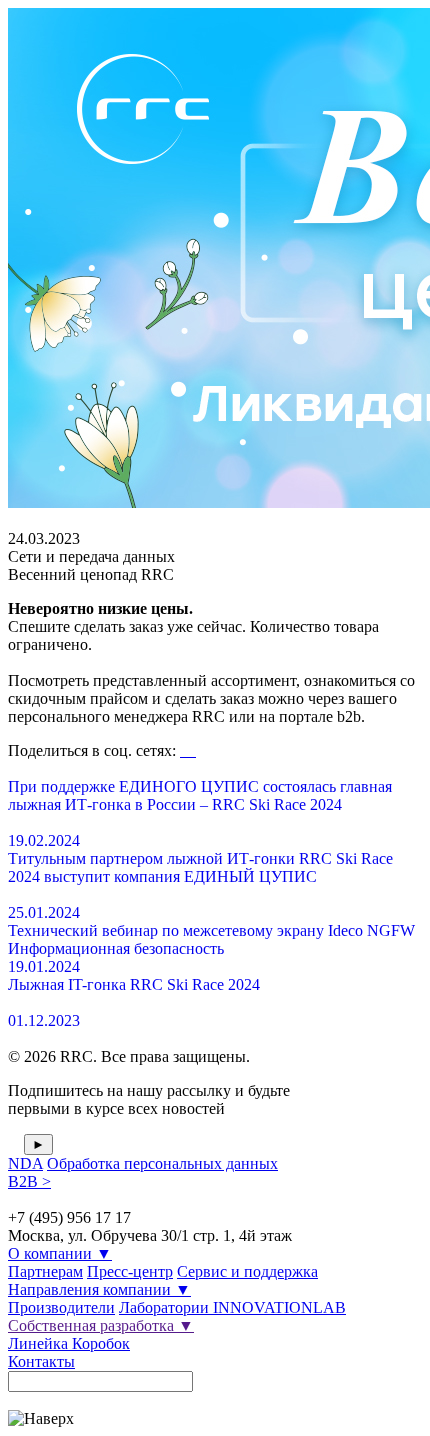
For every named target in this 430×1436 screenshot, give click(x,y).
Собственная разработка (101, 1325)
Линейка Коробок (69, 1343)
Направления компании (99, 1289)
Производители (61, 1307)
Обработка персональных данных (162, 1163)
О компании (60, 1253)
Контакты (41, 1361)
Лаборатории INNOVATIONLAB (232, 1307)
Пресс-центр (130, 1271)
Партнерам (45, 1271)
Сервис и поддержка (247, 1271)
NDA (25, 1163)
